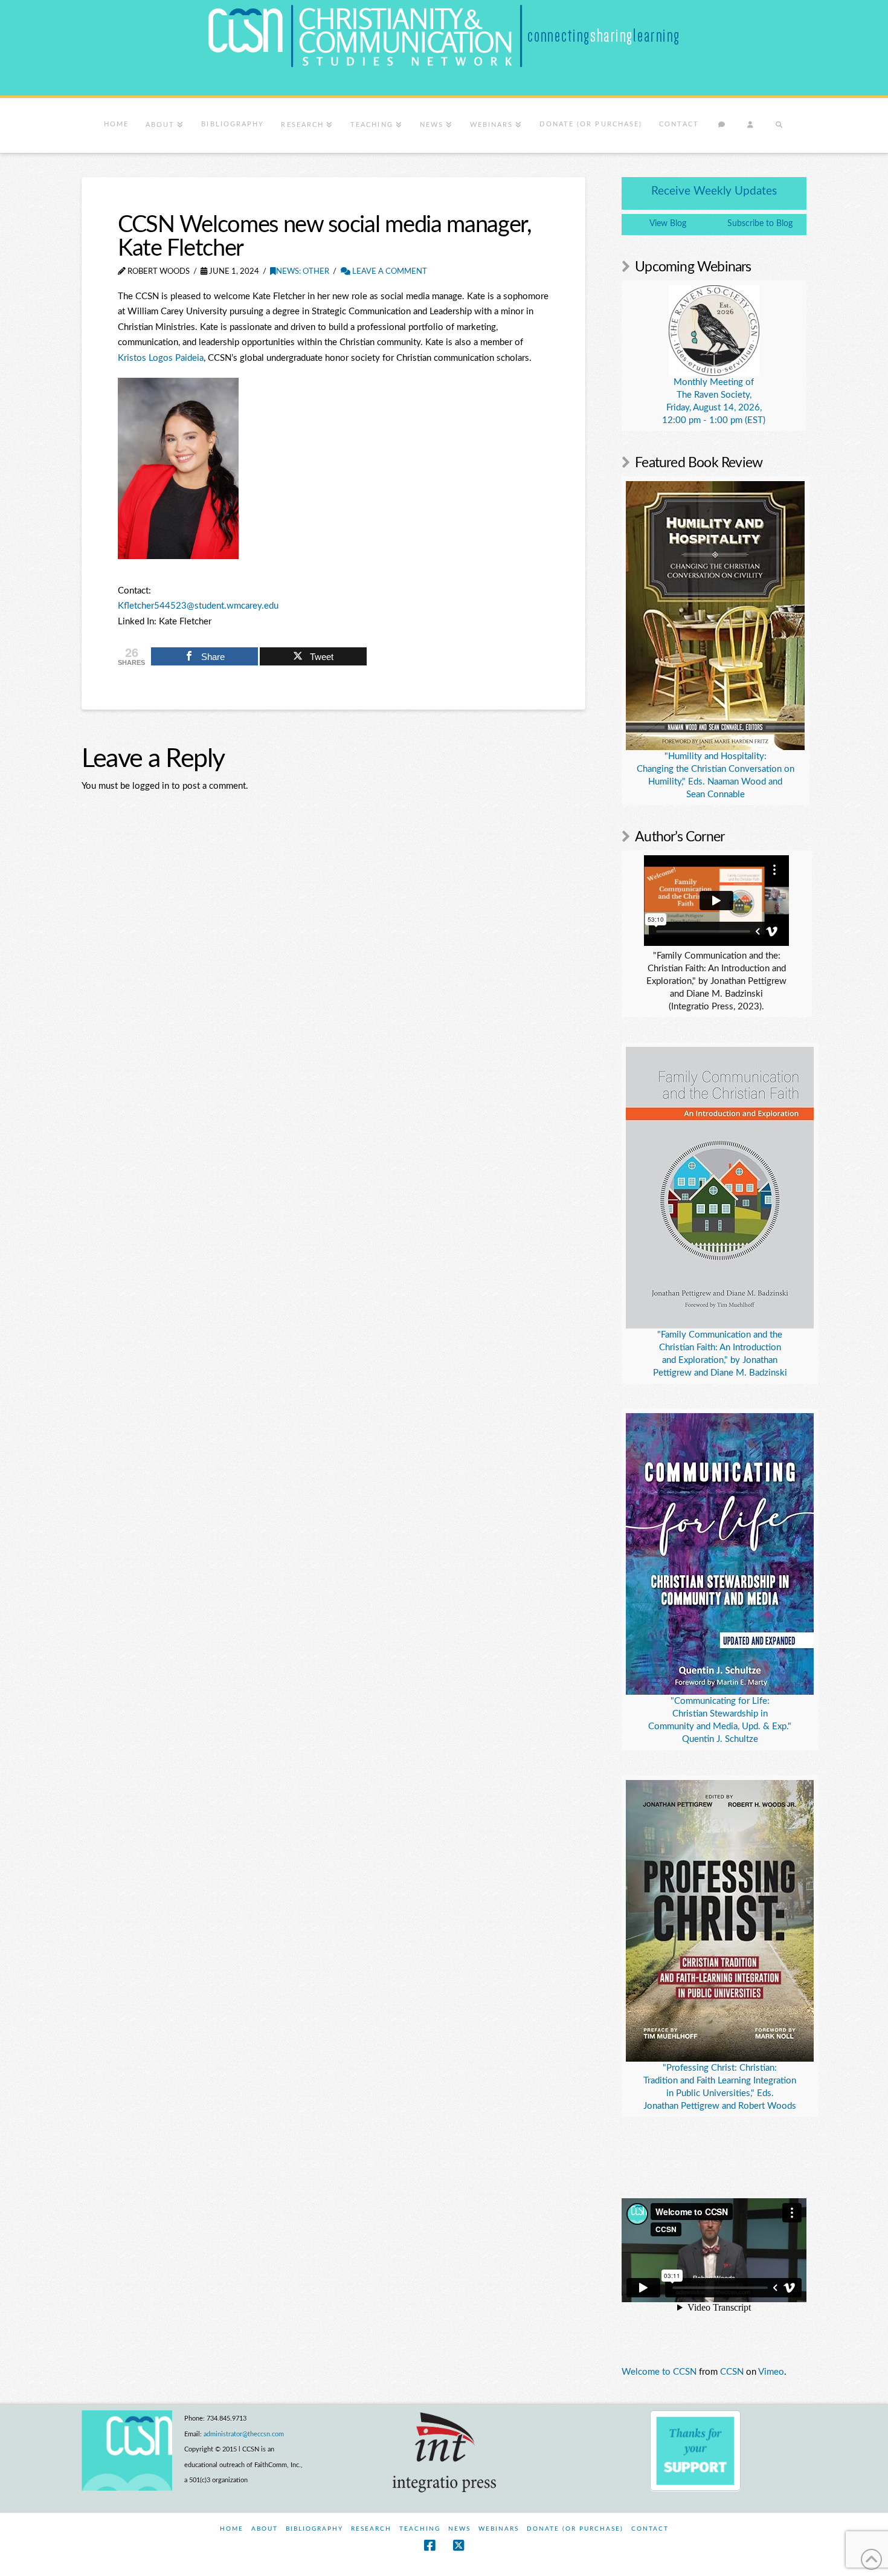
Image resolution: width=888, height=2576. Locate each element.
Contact (650, 2529)
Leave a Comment (389, 272)
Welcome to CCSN (659, 2372)
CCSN (732, 2372)
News (459, 2529)
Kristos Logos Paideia (161, 358)
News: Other (303, 272)
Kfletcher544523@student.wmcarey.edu (198, 606)
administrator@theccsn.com (244, 2434)
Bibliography (314, 2529)
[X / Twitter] (458, 2545)
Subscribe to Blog (760, 224)
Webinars (499, 2529)
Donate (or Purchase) (575, 2529)
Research (371, 2529)
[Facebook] (430, 2545)
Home (232, 2529)
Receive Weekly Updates (714, 191)
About (265, 2529)
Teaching (420, 2529)
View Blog (668, 224)
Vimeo (771, 2372)
